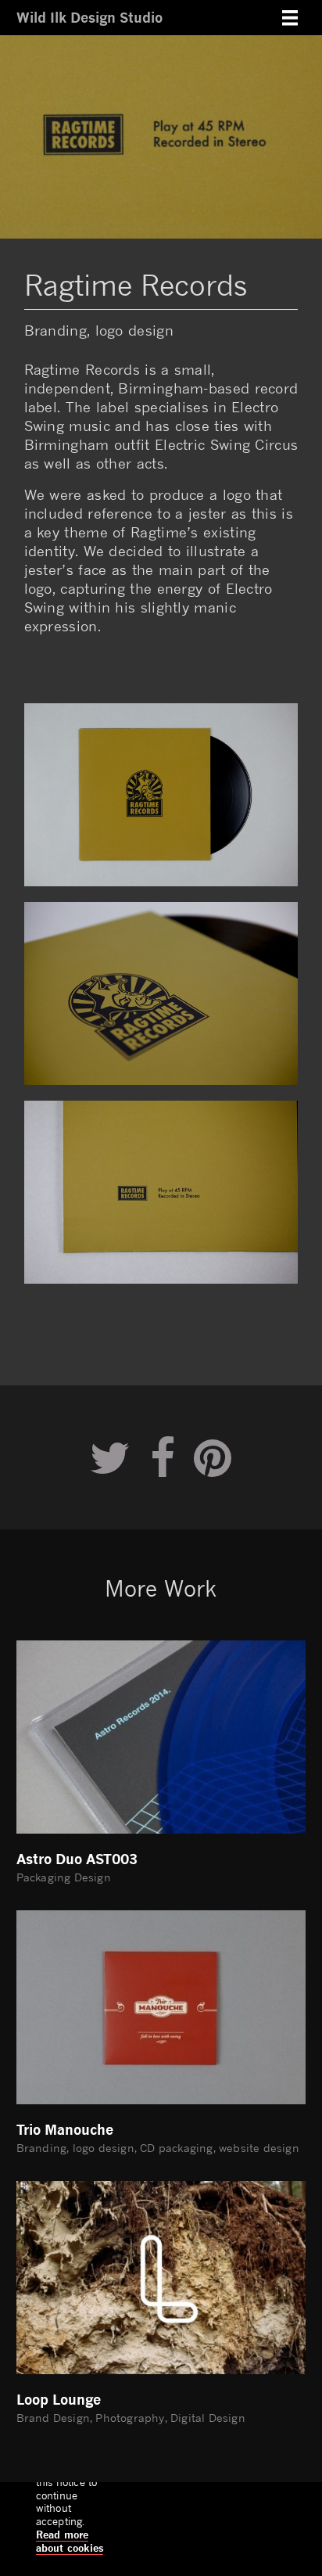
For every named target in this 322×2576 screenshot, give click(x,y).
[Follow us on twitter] (110, 1457)
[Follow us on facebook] (163, 1457)
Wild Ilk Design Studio (89, 17)
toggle (290, 18)
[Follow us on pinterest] (213, 1457)
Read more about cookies (70, 2541)
